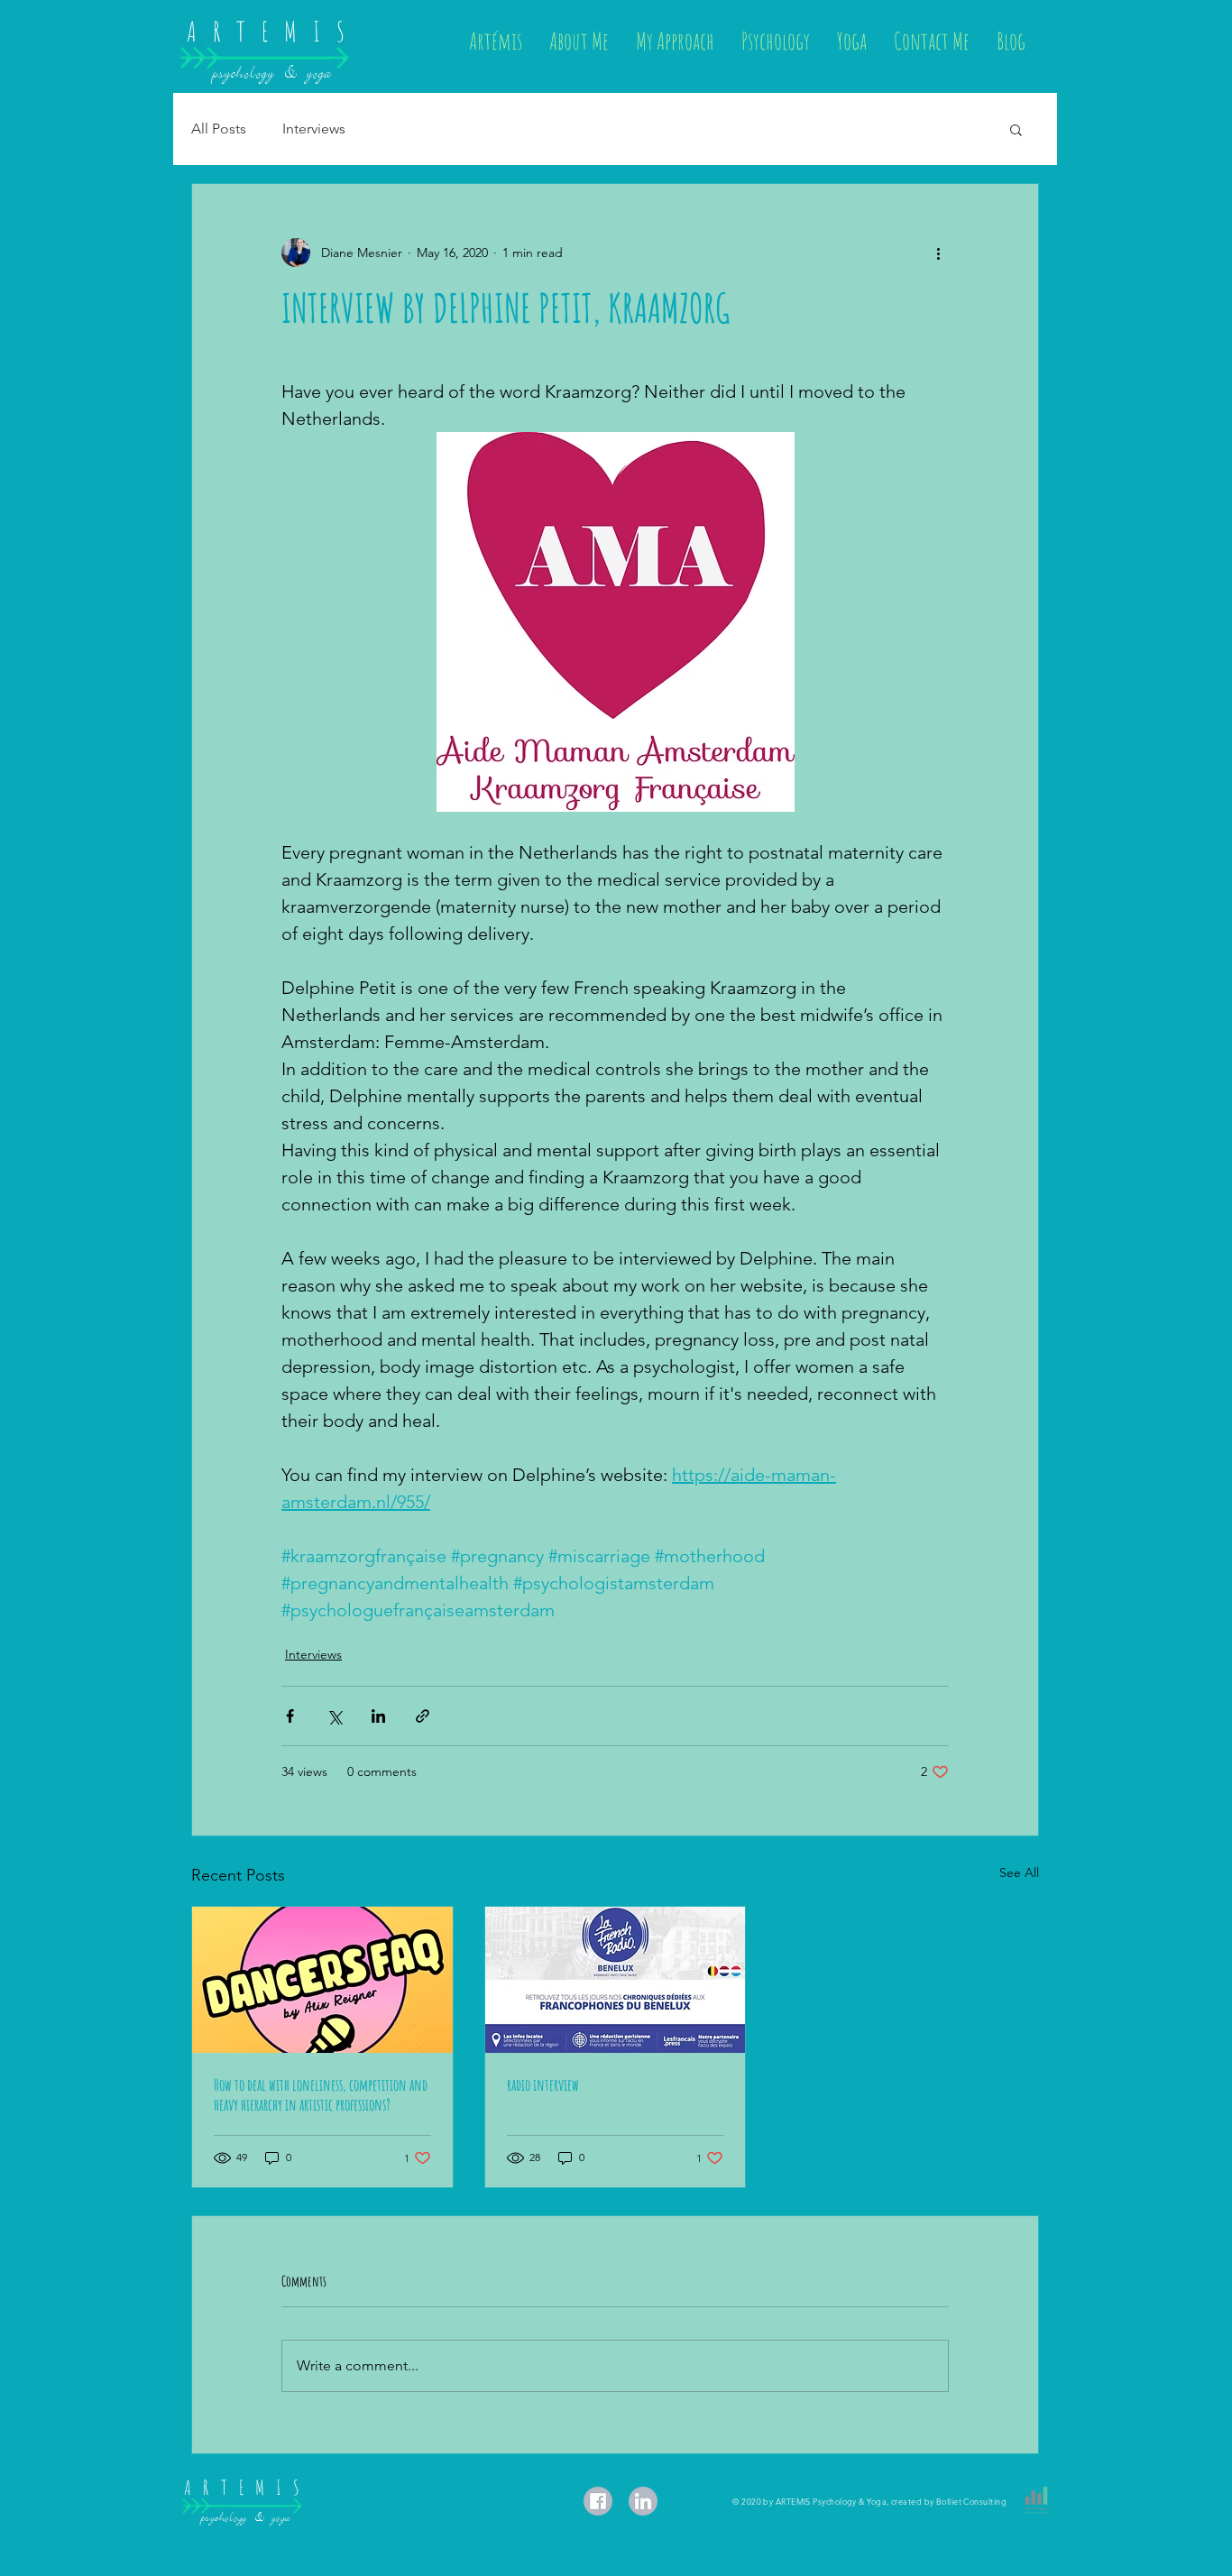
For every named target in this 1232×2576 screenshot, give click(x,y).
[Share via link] (423, 1716)
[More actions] (938, 253)
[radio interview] (616, 1980)
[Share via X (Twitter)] (334, 1716)
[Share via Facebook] (290, 1716)
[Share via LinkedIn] (378, 1716)
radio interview (543, 2084)
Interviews (314, 129)
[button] (1016, 129)
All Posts (219, 129)
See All (1019, 1872)
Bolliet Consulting (971, 2501)
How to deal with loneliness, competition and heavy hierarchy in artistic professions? (321, 2094)
